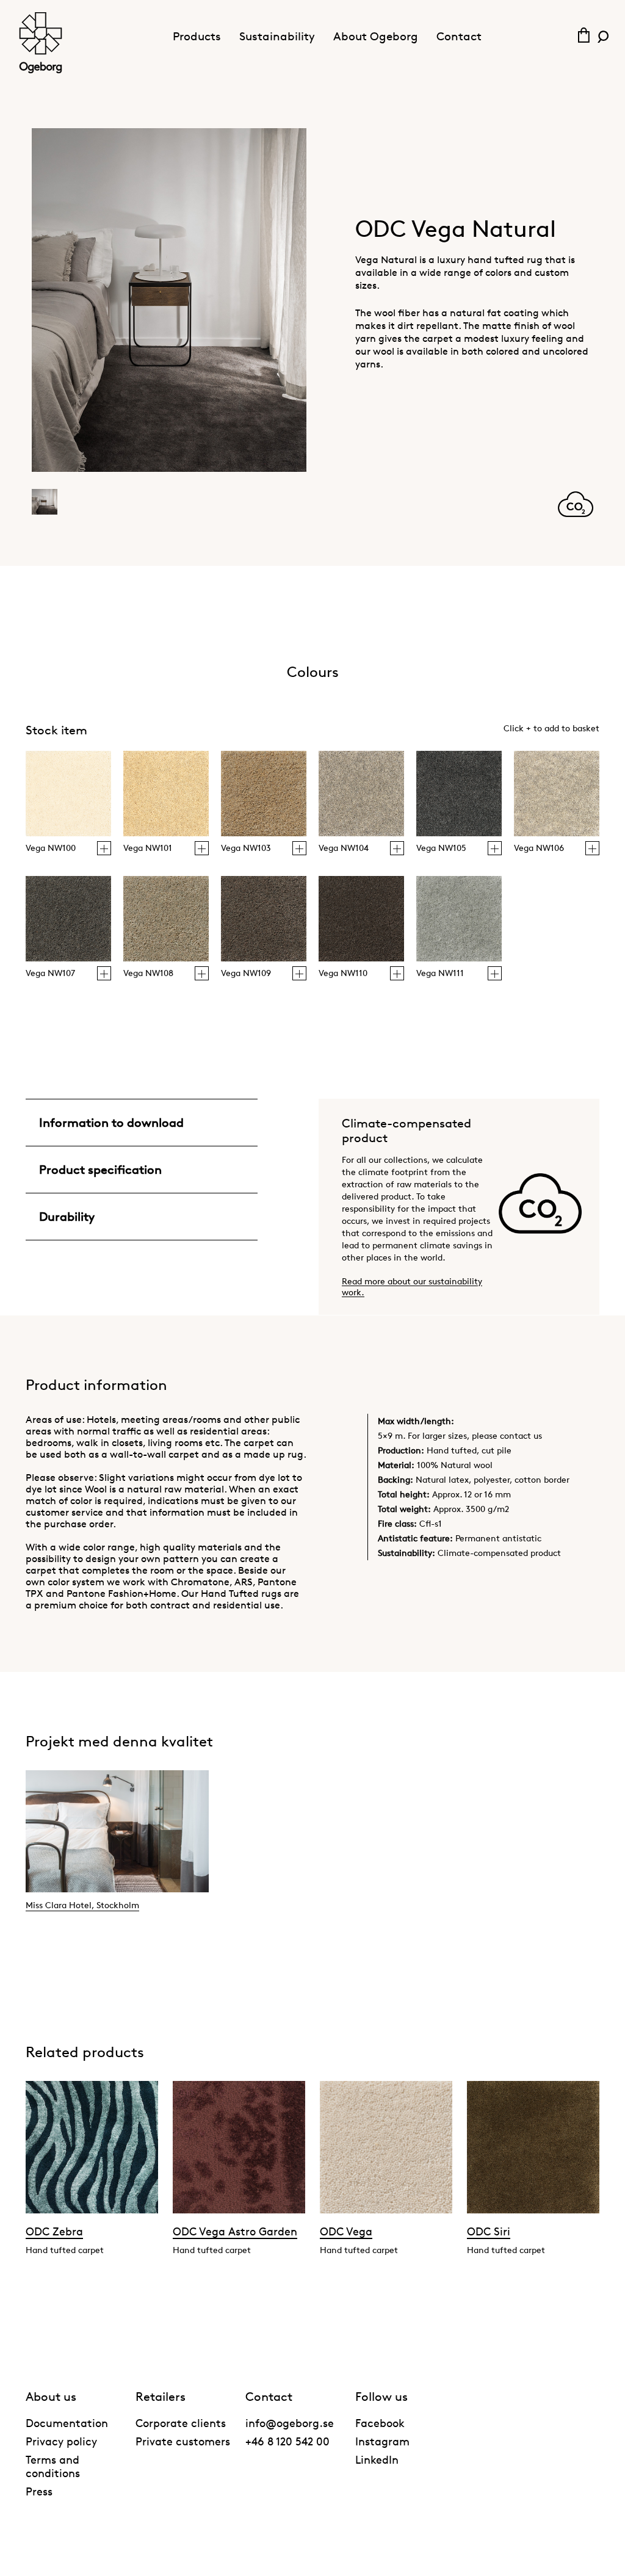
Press (39, 2491)
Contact (459, 36)
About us (51, 2397)
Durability (67, 1217)
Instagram (382, 2441)
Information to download (111, 1123)
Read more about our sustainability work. (412, 1286)
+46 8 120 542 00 (287, 2441)
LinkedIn (377, 2459)
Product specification (100, 1170)
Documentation (67, 2423)
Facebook (380, 2423)
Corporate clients (181, 2423)
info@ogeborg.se (290, 2423)
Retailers (161, 2397)
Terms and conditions (53, 2466)
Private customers (183, 2441)
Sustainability (277, 36)
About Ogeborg (376, 36)
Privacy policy (61, 2441)
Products (197, 36)
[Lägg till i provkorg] (104, 848)
